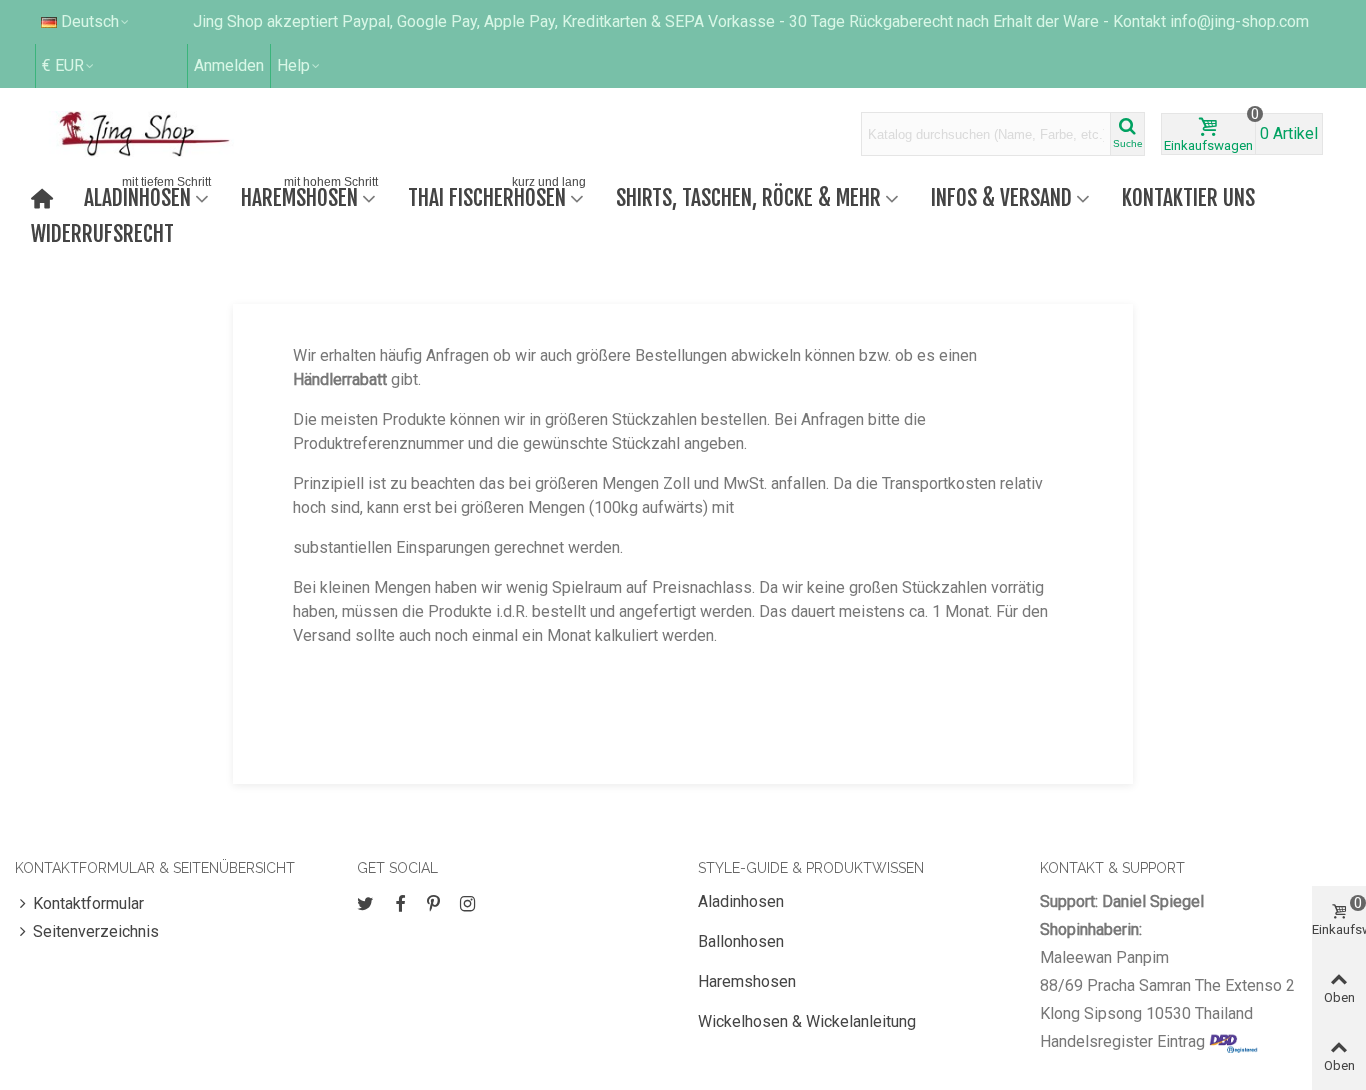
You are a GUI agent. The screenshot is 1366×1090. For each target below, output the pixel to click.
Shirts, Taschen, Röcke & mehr (748, 197)
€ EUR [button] (63, 65)
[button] (299, 66)
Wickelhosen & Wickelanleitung (807, 1021)
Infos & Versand (1001, 197)
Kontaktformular (88, 903)
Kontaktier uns (1188, 197)
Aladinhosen (147, 195)
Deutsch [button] (90, 21)
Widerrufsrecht (102, 233)
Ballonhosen (741, 941)
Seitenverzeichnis (96, 931)
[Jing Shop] (168, 134)
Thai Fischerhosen (497, 195)
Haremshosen (309, 195)
